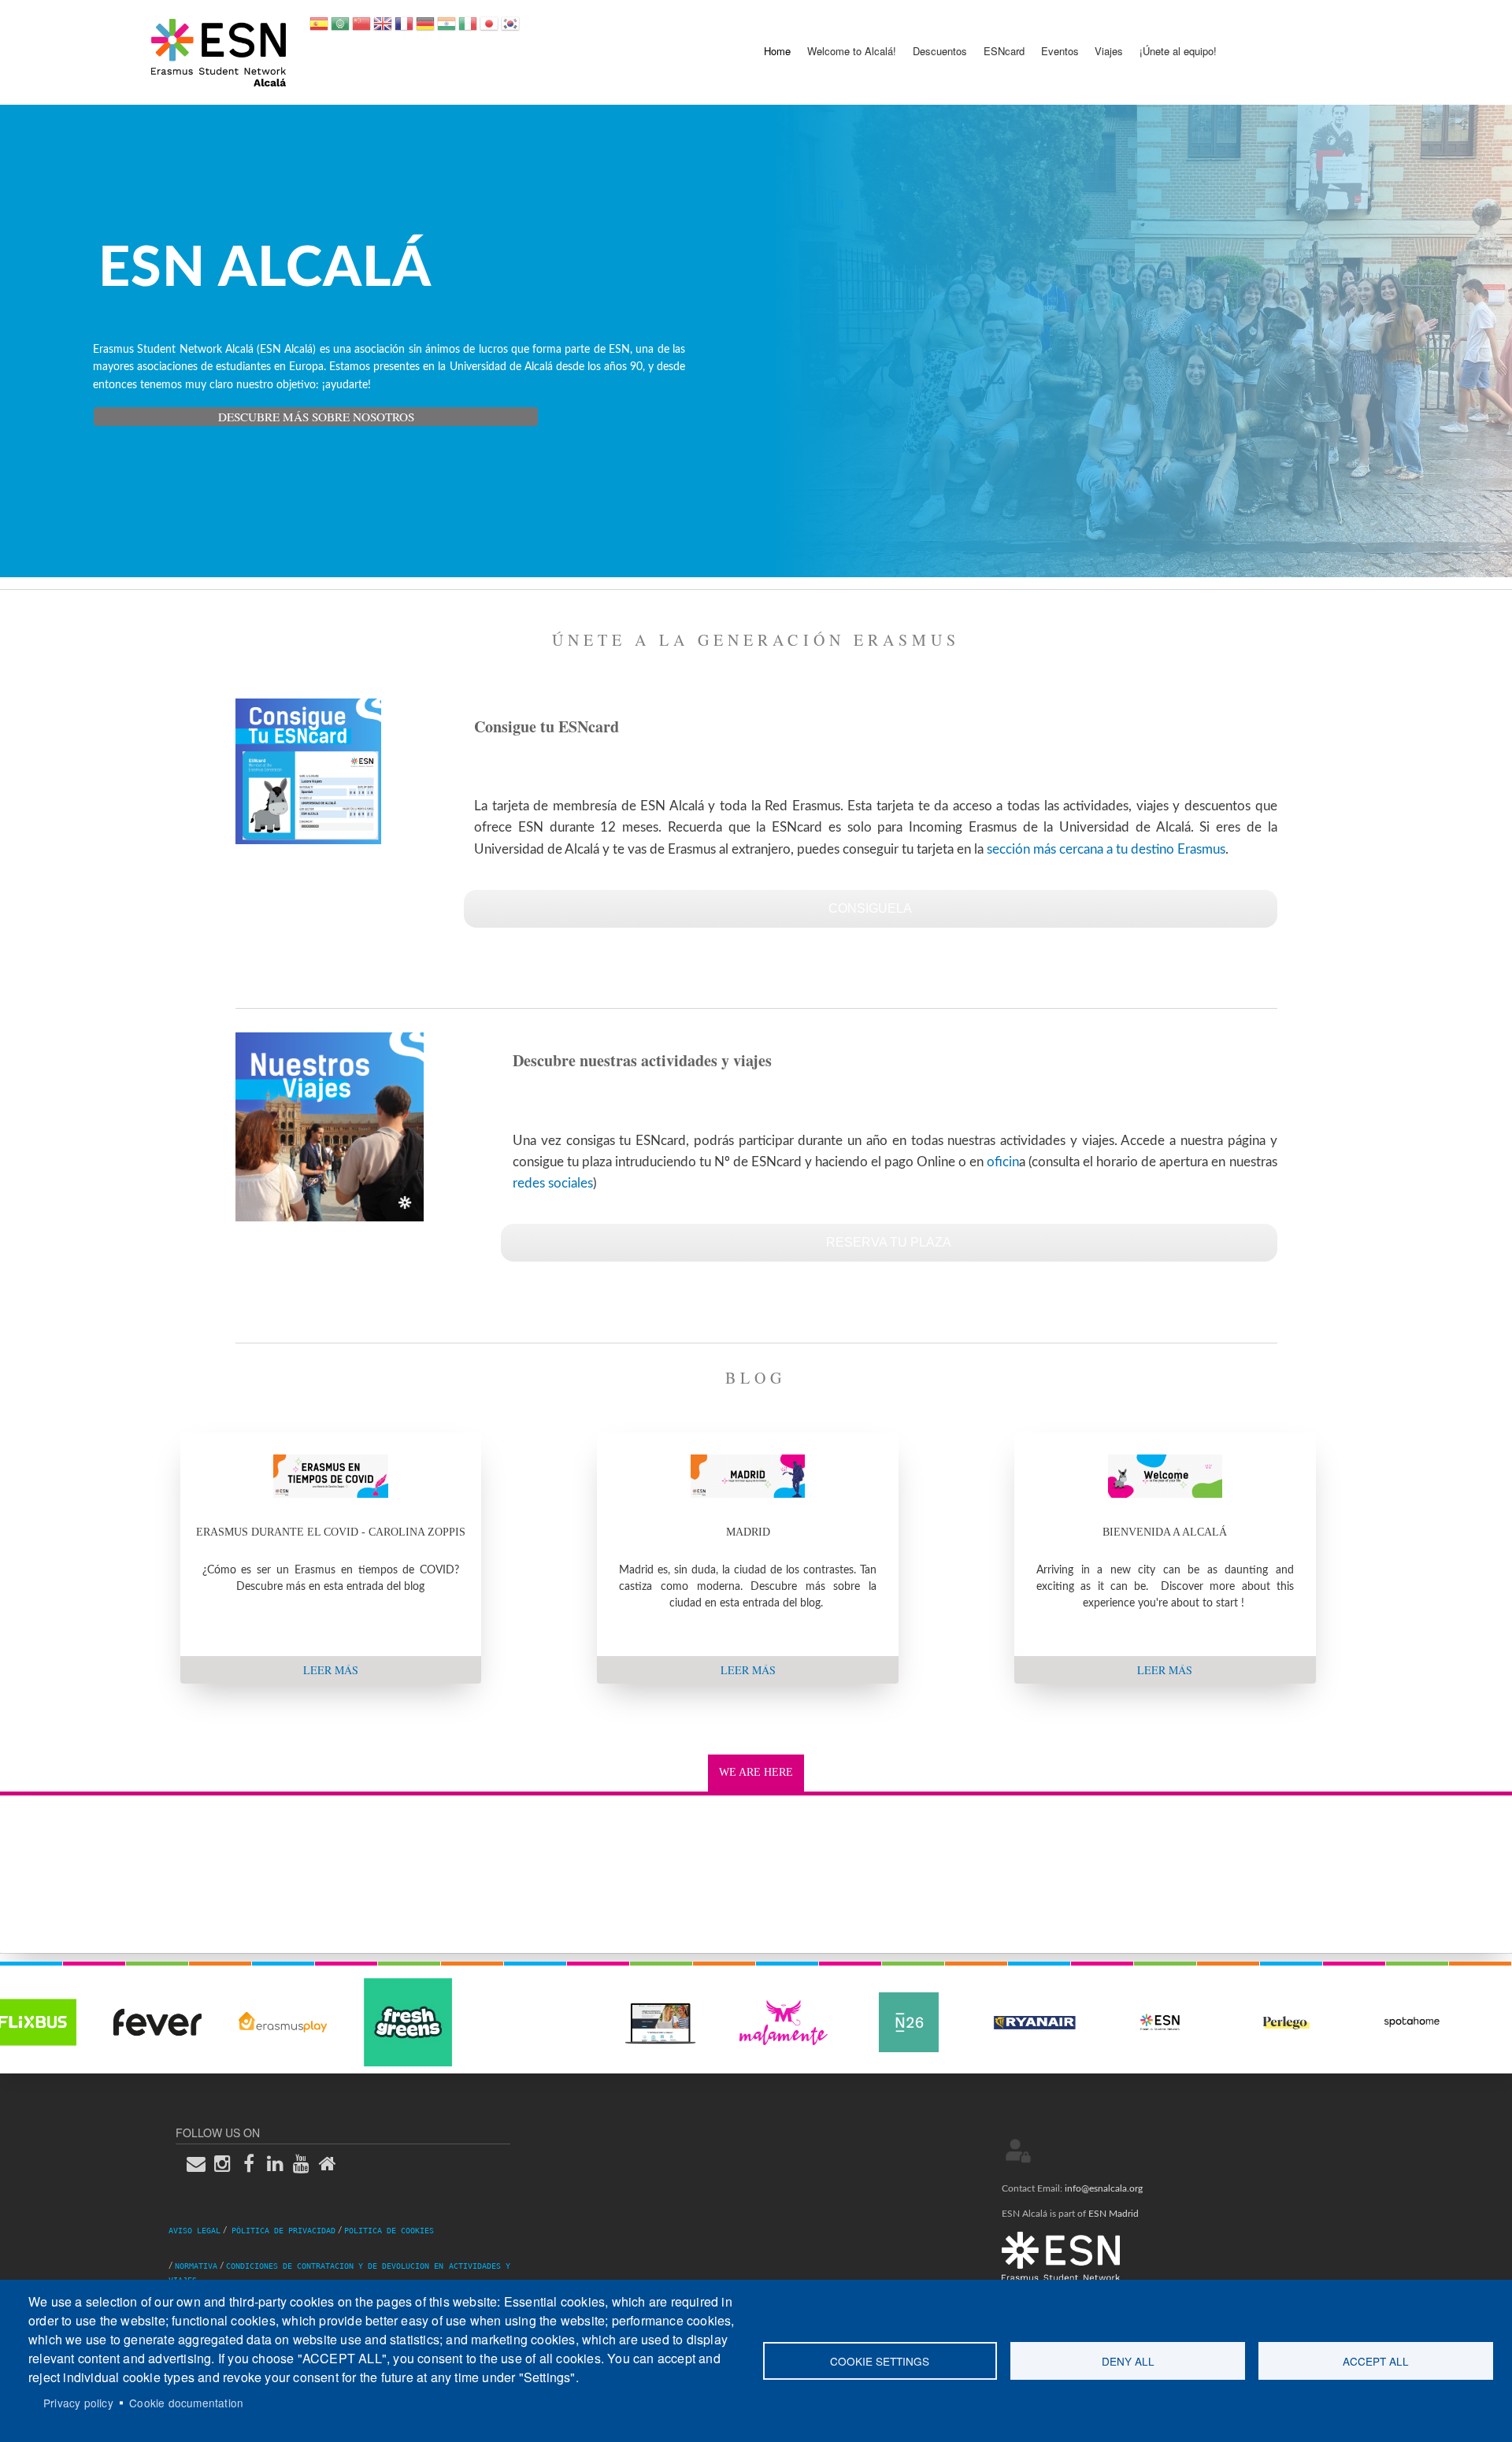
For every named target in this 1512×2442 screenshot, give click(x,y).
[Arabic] (340, 29)
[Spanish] (319, 29)
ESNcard (1004, 51)
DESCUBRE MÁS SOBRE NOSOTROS (316, 417)
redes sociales (553, 1183)
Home (777, 51)
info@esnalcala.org (1104, 2188)
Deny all (1128, 2361)
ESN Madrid (1114, 2214)
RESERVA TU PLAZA (889, 1242)
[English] (383, 29)
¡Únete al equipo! (1178, 51)
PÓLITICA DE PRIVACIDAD (283, 2231)
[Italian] (468, 29)
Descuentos (940, 51)
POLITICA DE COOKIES (389, 2231)
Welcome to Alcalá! (852, 51)
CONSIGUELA (870, 908)
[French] (404, 29)
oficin (1003, 1162)
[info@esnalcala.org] (201, 2164)
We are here (756, 1772)
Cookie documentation (186, 2403)
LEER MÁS (331, 1670)
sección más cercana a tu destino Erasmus (1106, 849)
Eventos (1060, 51)
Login (1018, 2151)
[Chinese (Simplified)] (361, 29)
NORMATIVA (196, 2266)
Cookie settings (880, 2361)
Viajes (1109, 51)
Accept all (1376, 2361)
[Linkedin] (280, 2164)
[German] (425, 29)
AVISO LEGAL (195, 2231)
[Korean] (510, 29)
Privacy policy (78, 2403)
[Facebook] (254, 2164)
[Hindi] (447, 29)
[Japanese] (489, 29)
